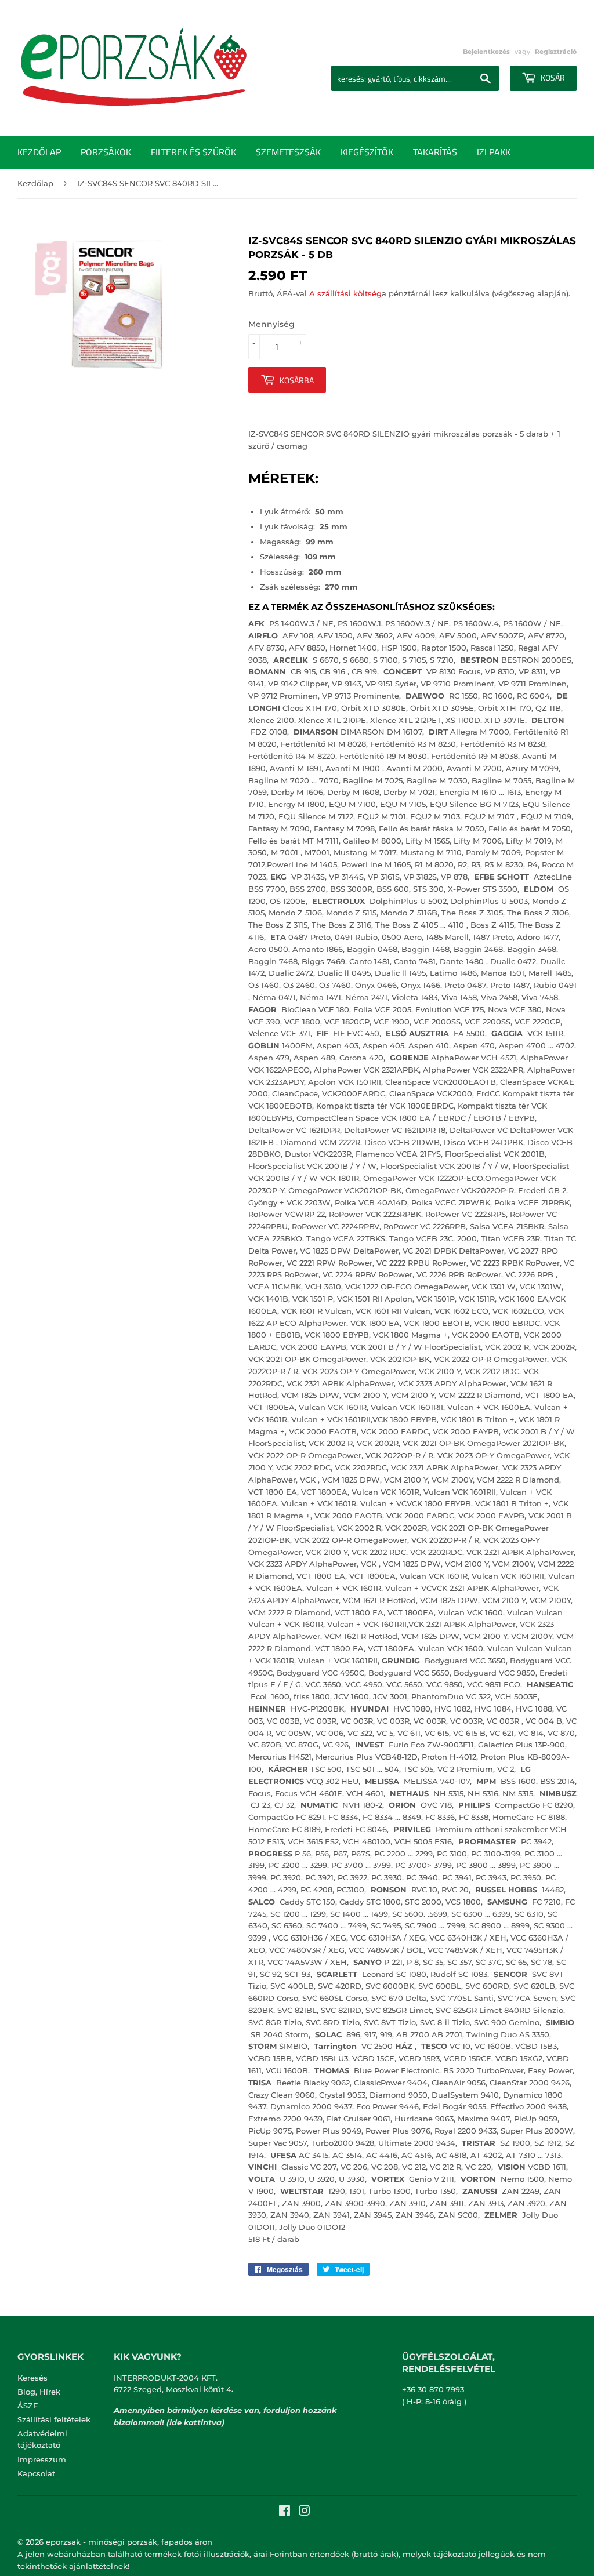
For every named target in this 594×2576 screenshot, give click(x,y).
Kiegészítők (367, 152)
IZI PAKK (494, 152)
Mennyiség (271, 324)
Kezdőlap (39, 152)
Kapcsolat (36, 2473)
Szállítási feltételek (54, 2419)
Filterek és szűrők (193, 152)
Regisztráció (556, 52)
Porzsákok (106, 152)
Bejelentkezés (486, 52)
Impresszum (42, 2459)
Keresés (32, 2378)
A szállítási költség (345, 293)
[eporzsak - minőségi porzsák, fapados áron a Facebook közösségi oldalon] (285, 2512)
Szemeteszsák (288, 152)
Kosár (552, 77)
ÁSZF (28, 2406)
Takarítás (435, 152)
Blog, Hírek (39, 2392)
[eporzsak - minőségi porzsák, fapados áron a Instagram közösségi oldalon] (305, 2512)
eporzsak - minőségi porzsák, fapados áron (129, 2542)
